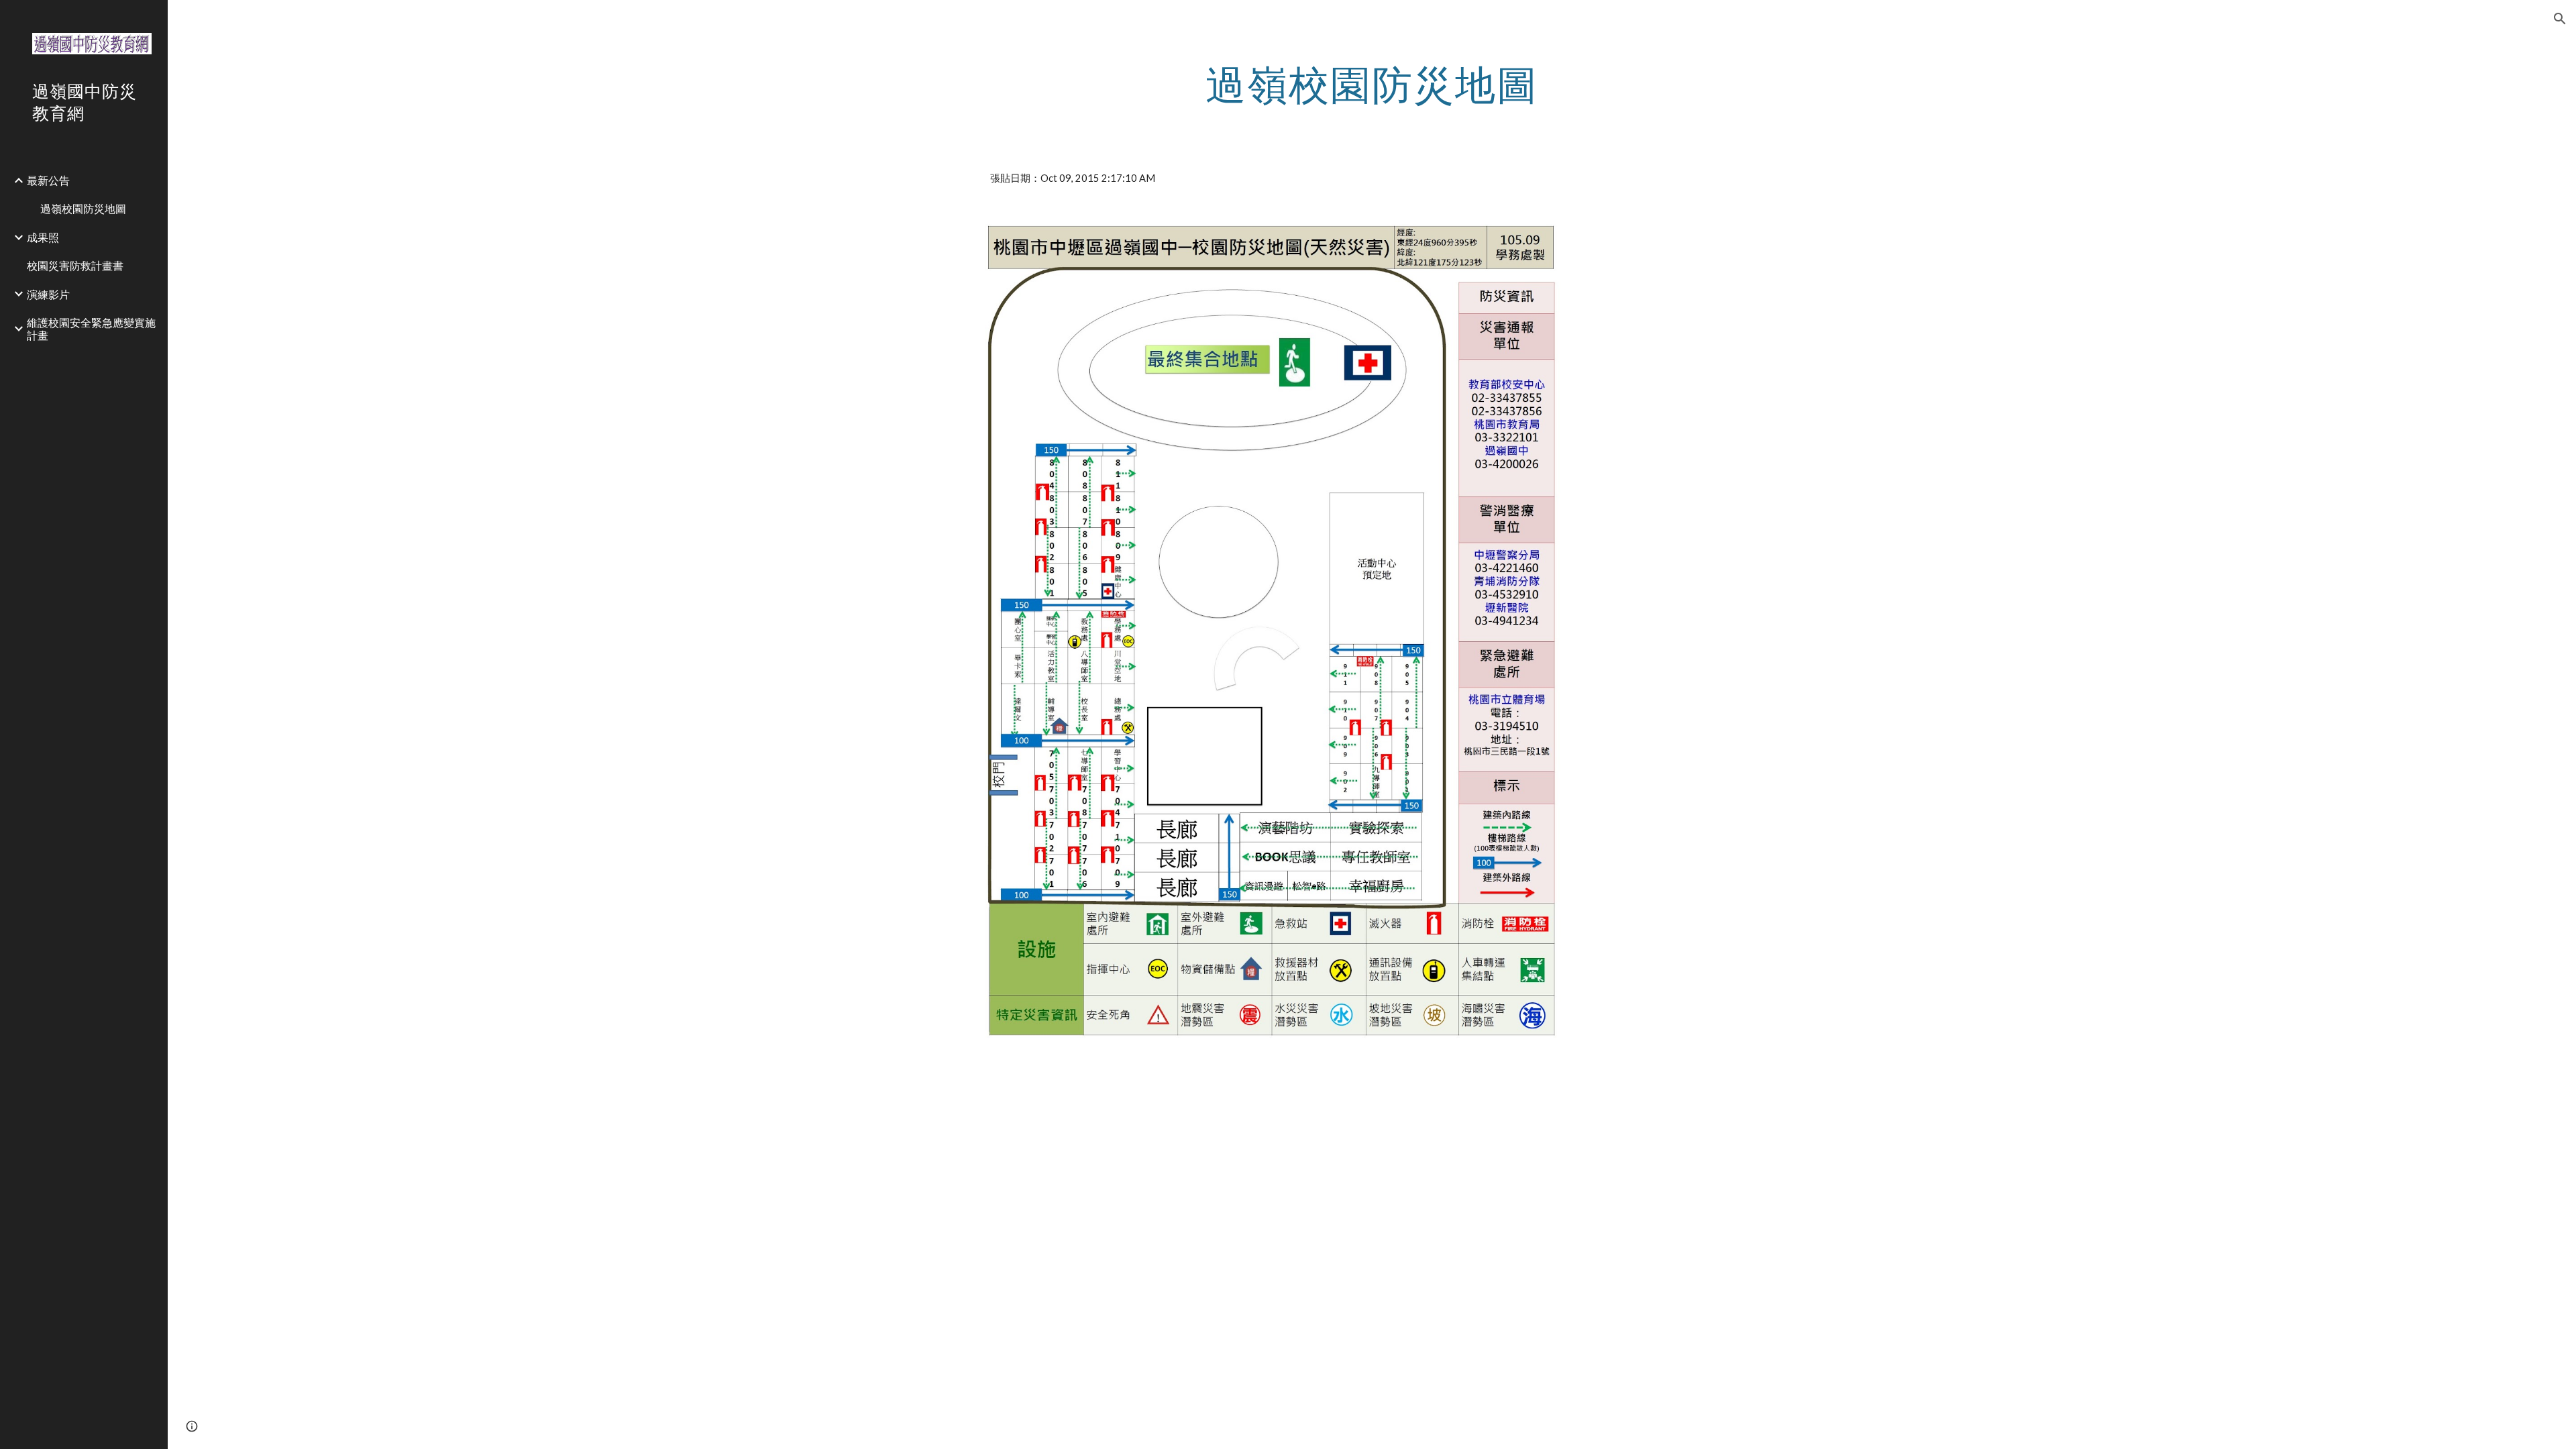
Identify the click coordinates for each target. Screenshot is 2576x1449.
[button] (2560, 19)
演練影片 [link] (48, 294)
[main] (1372, 84)
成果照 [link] (43, 237)
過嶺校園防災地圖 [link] (83, 208)
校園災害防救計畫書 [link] (75, 265)
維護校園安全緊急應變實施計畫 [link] (91, 329)
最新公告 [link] (48, 180)
